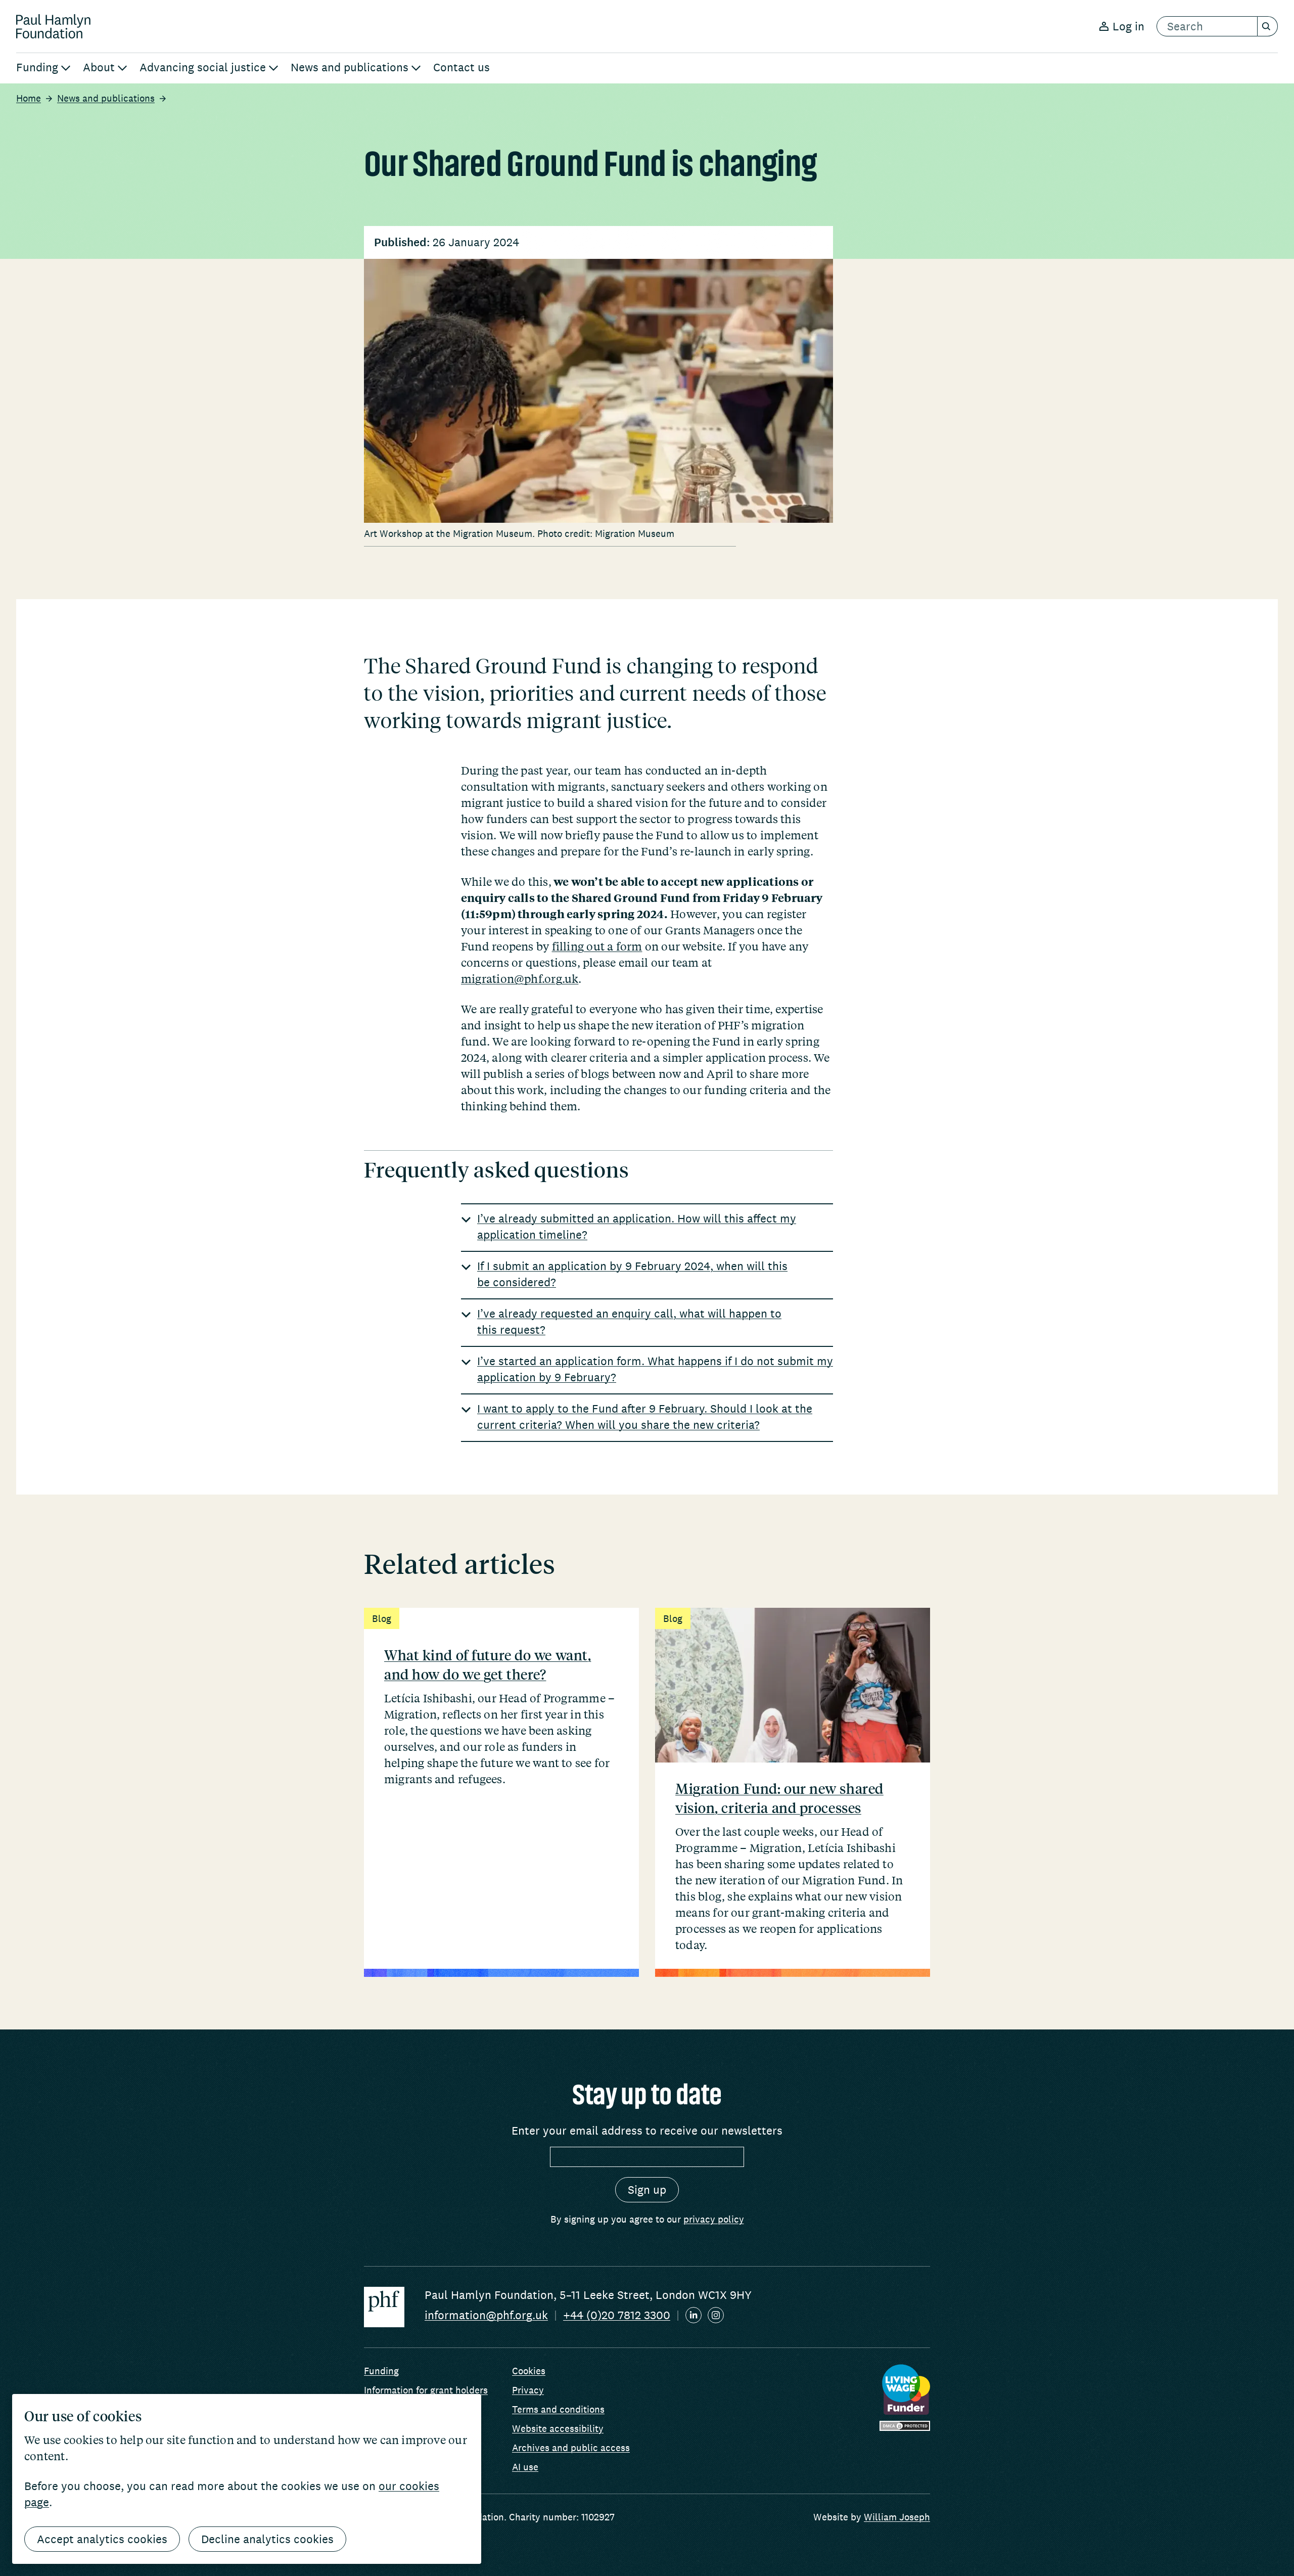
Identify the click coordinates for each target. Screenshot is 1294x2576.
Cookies (529, 2371)
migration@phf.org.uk (520, 978)
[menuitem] (43, 68)
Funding (381, 2371)
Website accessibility (558, 2428)
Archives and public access (571, 2448)
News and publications (106, 98)
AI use (525, 2467)
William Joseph (897, 2517)
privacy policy (714, 2219)
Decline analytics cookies (267, 2539)
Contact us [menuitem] (461, 67)
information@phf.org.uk (486, 2315)
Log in (1128, 26)
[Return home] (53, 26)
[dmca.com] (905, 2426)
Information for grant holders (426, 2390)
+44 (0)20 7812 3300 (617, 2315)
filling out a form (597, 946)
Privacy (528, 2390)
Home (29, 98)
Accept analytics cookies (102, 2539)
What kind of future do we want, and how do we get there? (488, 1664)
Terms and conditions (558, 2409)
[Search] (1268, 26)
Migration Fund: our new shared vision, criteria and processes (779, 1798)
